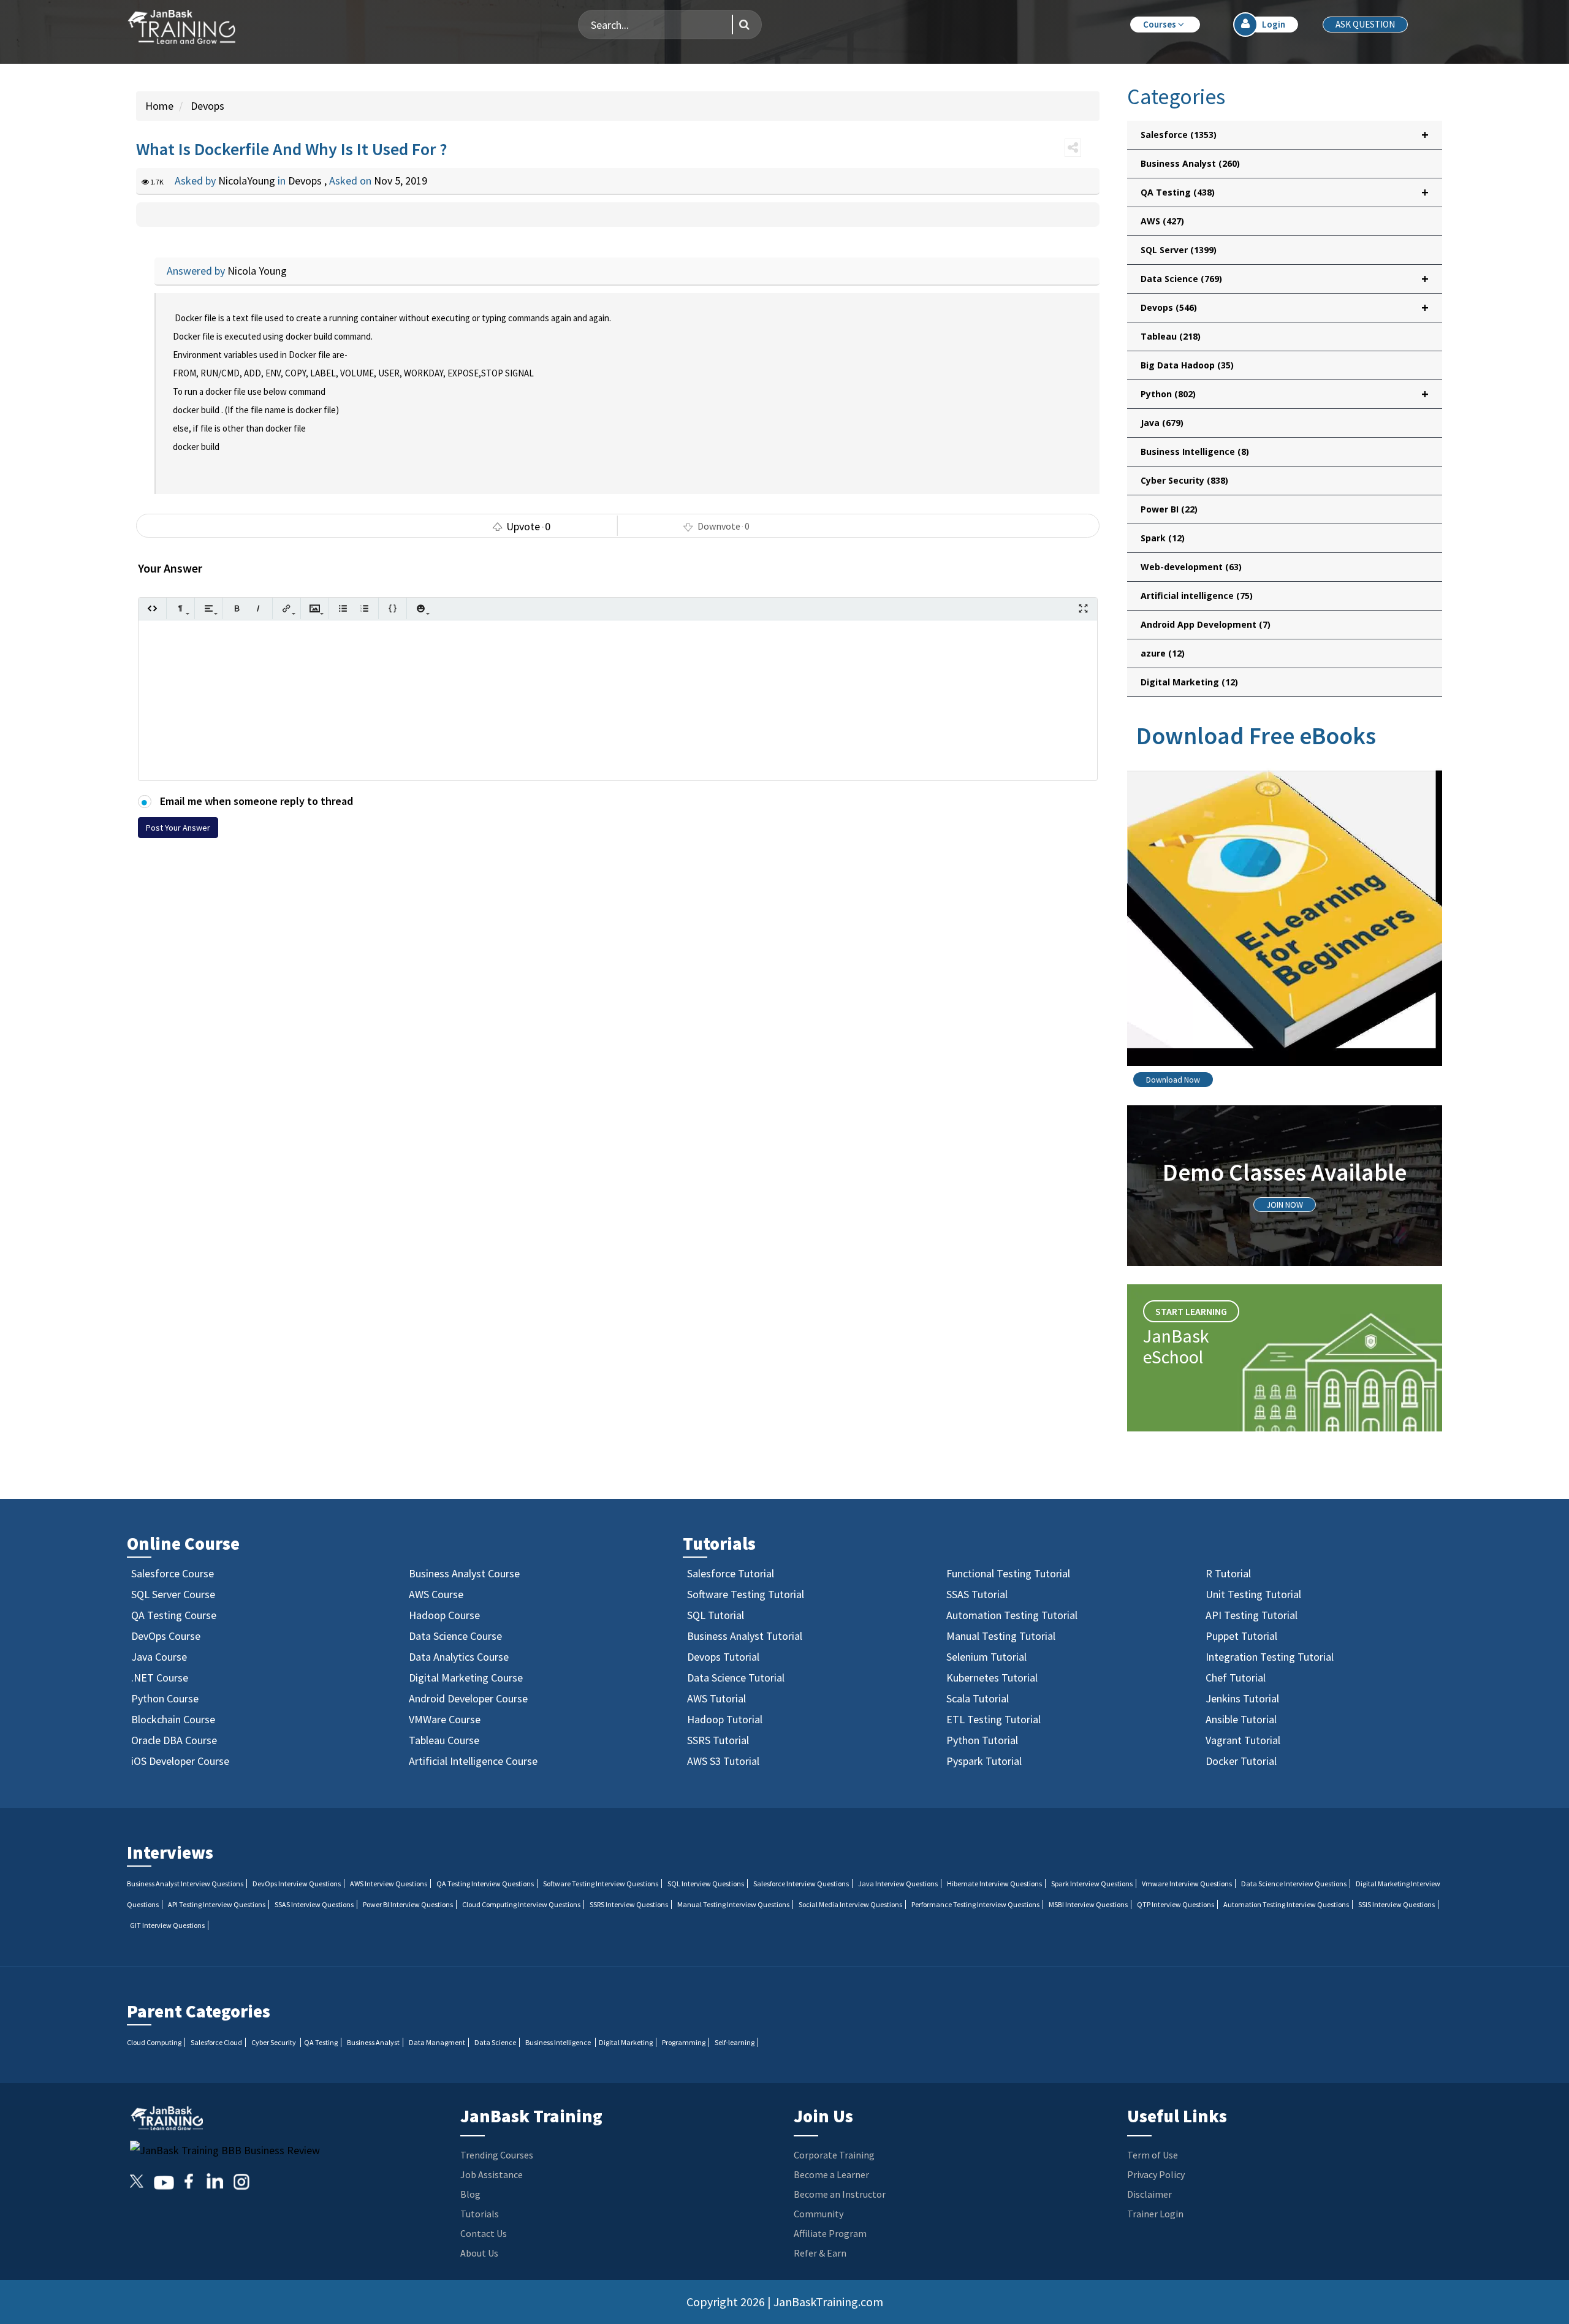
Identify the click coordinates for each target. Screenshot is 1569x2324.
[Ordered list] (364, 608)
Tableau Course (444, 1740)
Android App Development (1206, 624)
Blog (470, 2194)
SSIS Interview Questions (1396, 1904)
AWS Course (436, 1594)
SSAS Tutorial (977, 1594)
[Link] (287, 608)
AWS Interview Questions (389, 1884)
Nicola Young (257, 271)
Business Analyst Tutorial (745, 1636)
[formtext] (180, 608)
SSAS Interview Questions (314, 1904)
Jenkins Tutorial (1242, 1698)
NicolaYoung (248, 181)
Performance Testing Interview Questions (975, 1904)
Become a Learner (831, 2174)
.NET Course (160, 1678)
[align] (209, 608)
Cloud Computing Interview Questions (521, 1904)
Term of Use (1153, 2155)
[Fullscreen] (1083, 608)
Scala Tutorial (978, 1698)
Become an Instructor (840, 2194)
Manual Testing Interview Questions (733, 1904)
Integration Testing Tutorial (1270, 1657)
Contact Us (484, 2233)
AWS (1162, 221)
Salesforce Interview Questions (801, 1884)
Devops (206, 106)
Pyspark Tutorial (984, 1761)
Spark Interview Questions (1092, 1884)
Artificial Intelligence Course (473, 1761)
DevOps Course (166, 1636)
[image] (315, 608)
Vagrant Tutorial (1243, 1740)
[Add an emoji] (421, 608)
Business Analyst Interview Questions (185, 1884)
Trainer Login (1155, 2214)
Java (1162, 423)
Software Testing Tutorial (746, 1594)
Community (819, 2214)
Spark (1163, 538)
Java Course (159, 1657)
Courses (1161, 24)
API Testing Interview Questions (217, 1904)
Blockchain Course (173, 1719)
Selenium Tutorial (986, 1657)
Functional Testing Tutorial (1008, 1573)
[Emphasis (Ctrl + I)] (258, 608)
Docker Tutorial (1241, 1761)
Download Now (1173, 1080)
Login (1274, 24)
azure (1163, 653)
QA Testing (321, 2042)
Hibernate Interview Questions (994, 1884)
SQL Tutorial (716, 1615)
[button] (1165, 25)
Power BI (1169, 509)
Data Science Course (455, 1636)
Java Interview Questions (898, 1884)
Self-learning (735, 2042)
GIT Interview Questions (167, 1925)
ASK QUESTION (1365, 24)
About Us (479, 2253)
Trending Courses (497, 2155)
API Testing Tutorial (1252, 1615)
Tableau (1171, 336)
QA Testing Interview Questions (485, 1884)
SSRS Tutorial (718, 1740)
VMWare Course (445, 1719)
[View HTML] (152, 608)
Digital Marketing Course (466, 1678)
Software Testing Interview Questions (601, 1884)
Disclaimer (1149, 2194)
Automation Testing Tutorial (1012, 1615)
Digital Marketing (1189, 682)
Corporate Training (834, 2155)
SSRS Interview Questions (629, 1904)
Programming (684, 2042)
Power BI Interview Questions (408, 1904)
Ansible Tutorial (1241, 1719)
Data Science (495, 2042)
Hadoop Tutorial (725, 1719)
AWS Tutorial (716, 1698)
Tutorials (480, 2214)
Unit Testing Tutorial (1253, 1594)
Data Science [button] (1285, 279)
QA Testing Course (174, 1615)
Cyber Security (1184, 480)
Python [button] (1285, 394)
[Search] (741, 25)
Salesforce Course (173, 1573)
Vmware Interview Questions (1187, 1884)
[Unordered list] (343, 608)
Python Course (165, 1698)
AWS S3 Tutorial (723, 1761)
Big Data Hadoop (1187, 365)
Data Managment (437, 2042)
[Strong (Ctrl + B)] (237, 608)
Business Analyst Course (464, 1573)
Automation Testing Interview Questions (1286, 1904)
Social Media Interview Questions (850, 1904)
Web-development (1191, 567)
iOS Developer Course (180, 1761)
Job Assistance (492, 2174)
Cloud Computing (154, 2042)
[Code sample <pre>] (393, 608)
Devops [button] (1285, 307)
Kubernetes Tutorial (992, 1678)
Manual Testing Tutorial (1001, 1636)
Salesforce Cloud (216, 2042)
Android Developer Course (468, 1698)
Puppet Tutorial (1241, 1636)
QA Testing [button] (1285, 192)
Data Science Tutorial (736, 1678)
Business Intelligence (1195, 451)
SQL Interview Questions (706, 1884)
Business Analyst (1190, 163)
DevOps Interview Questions (297, 1884)
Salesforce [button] (1285, 135)
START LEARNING (1191, 1311)
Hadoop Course (444, 1615)
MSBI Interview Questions (1088, 1904)
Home (159, 106)
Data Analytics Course (459, 1657)
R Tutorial (1228, 1573)
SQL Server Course (173, 1594)
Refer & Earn (820, 2253)
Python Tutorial (982, 1740)
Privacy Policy (1156, 2174)
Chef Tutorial (1236, 1678)
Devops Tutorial (723, 1657)
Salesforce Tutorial (731, 1573)
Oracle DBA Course (174, 1740)
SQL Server (1179, 250)
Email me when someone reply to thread (255, 801)
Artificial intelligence (1197, 596)
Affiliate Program (830, 2233)
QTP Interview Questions (1176, 1904)
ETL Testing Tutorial (993, 1719)
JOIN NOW (1285, 1205)
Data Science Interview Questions (1294, 1884)
